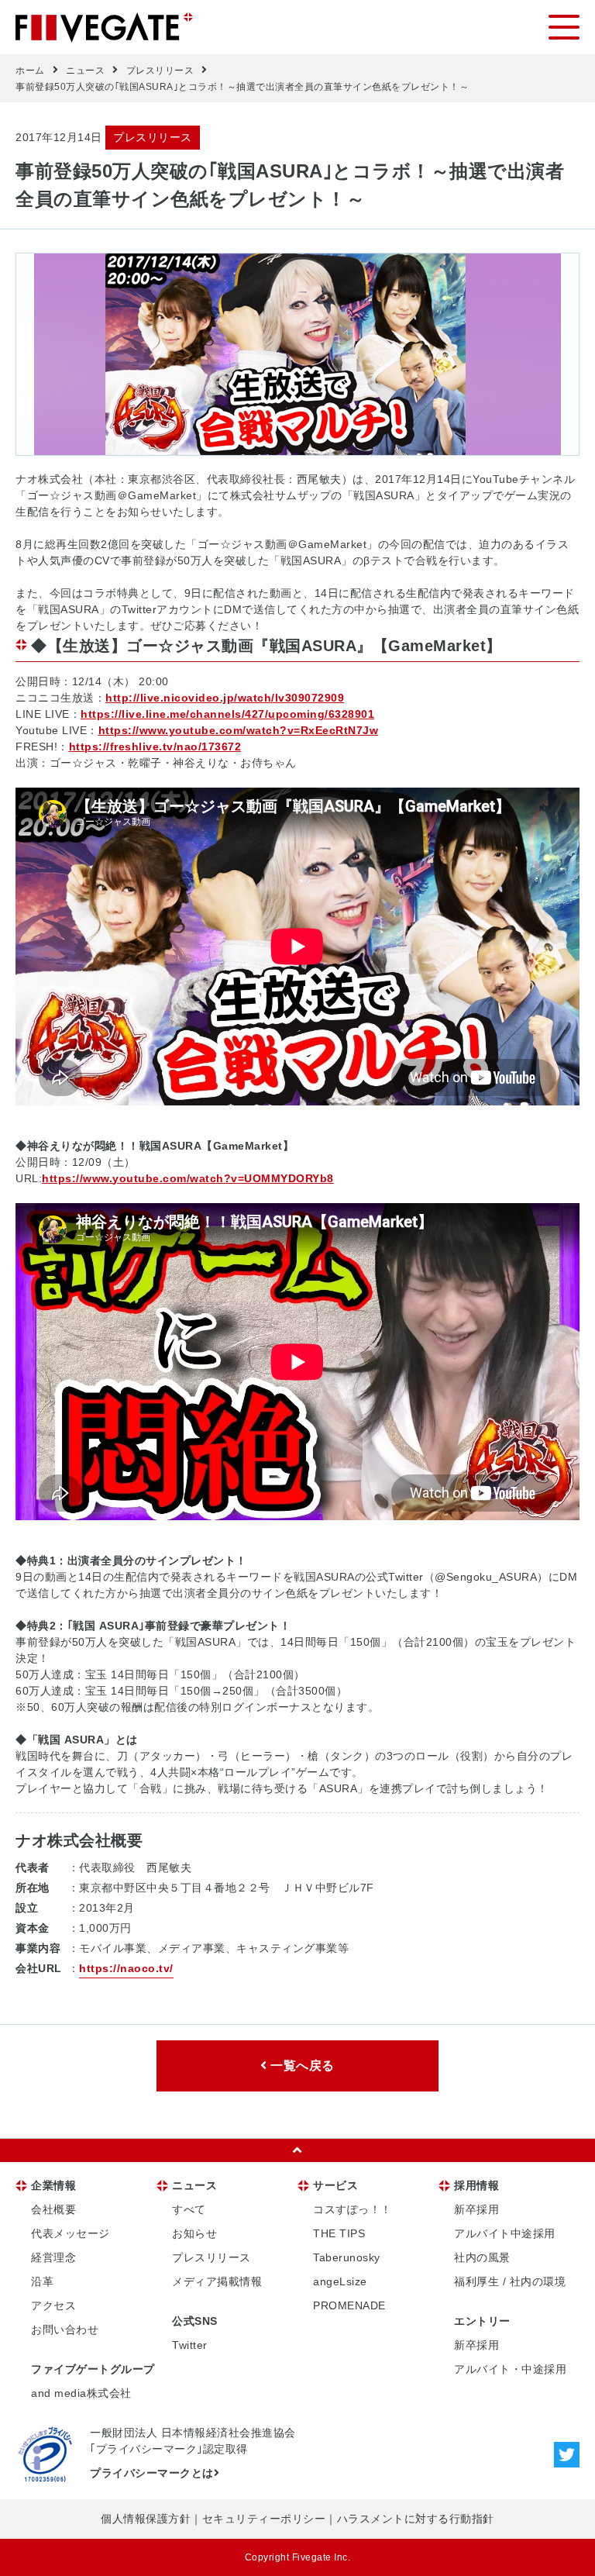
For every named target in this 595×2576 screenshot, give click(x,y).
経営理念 (53, 2257)
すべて (189, 2209)
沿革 (42, 2281)
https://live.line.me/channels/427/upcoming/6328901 (227, 714)
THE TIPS (339, 2233)
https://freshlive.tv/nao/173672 (155, 747)
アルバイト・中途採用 (510, 2369)
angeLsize (340, 2281)
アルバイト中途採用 (505, 2233)
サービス (335, 2185)
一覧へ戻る (301, 2066)
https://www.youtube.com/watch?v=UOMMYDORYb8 (188, 1178)
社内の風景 (482, 2257)
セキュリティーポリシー (264, 2519)
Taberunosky (347, 2257)
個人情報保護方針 (146, 2519)
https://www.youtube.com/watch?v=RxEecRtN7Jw (239, 730)
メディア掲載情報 (217, 2281)
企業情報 (53, 2185)
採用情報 (476, 2185)
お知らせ (194, 2233)
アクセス (53, 2305)
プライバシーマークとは (152, 2473)
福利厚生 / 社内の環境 (510, 2281)
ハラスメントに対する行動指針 (416, 2519)
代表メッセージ (71, 2233)
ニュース (85, 71)
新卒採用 (476, 2209)
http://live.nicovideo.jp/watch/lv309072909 (225, 698)
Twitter (190, 2345)
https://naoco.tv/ (126, 1968)
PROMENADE (349, 2305)
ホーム (30, 71)
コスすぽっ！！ (353, 2209)
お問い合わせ (65, 2329)
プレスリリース (160, 71)
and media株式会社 (81, 2393)
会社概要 (53, 2209)
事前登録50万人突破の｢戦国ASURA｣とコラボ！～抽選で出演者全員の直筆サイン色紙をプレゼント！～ (242, 87)
